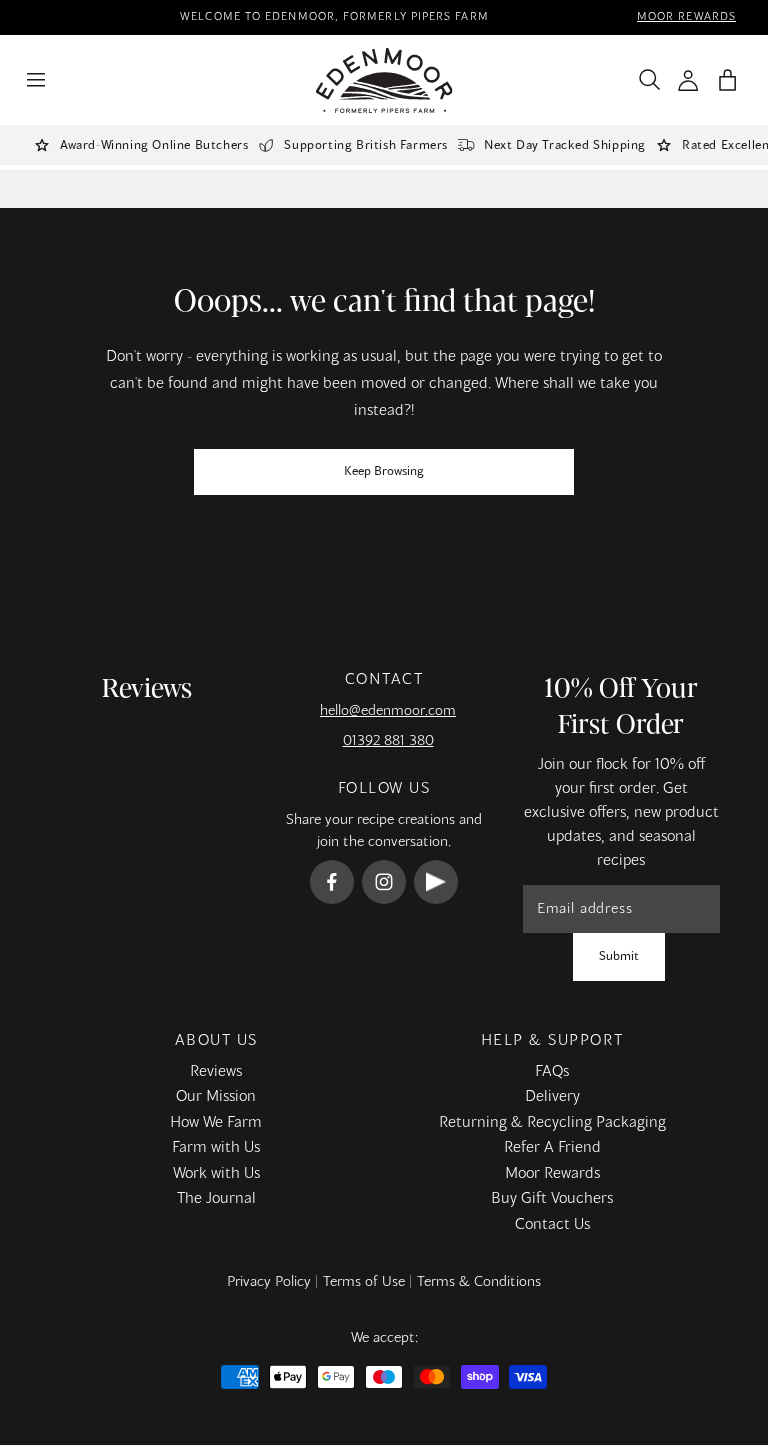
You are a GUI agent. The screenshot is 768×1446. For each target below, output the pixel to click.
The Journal (216, 1199)
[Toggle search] (645, 80)
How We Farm (216, 1123)
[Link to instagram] (384, 882)
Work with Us (216, 1174)
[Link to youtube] (436, 882)
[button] (727, 80)
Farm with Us (216, 1148)
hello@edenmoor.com (388, 711)
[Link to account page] (688, 80)
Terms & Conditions (479, 1282)
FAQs (552, 1072)
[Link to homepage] (384, 80)
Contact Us (552, 1225)
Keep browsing (384, 472)
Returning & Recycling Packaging (552, 1123)
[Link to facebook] (332, 882)
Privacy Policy (269, 1282)
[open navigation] (36, 80)
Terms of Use (364, 1282)
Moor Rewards (552, 1174)
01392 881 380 (388, 741)
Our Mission (216, 1097)
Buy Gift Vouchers (552, 1199)
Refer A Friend (552, 1148)
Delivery (552, 1097)
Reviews (216, 1072)
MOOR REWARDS (686, 17)
